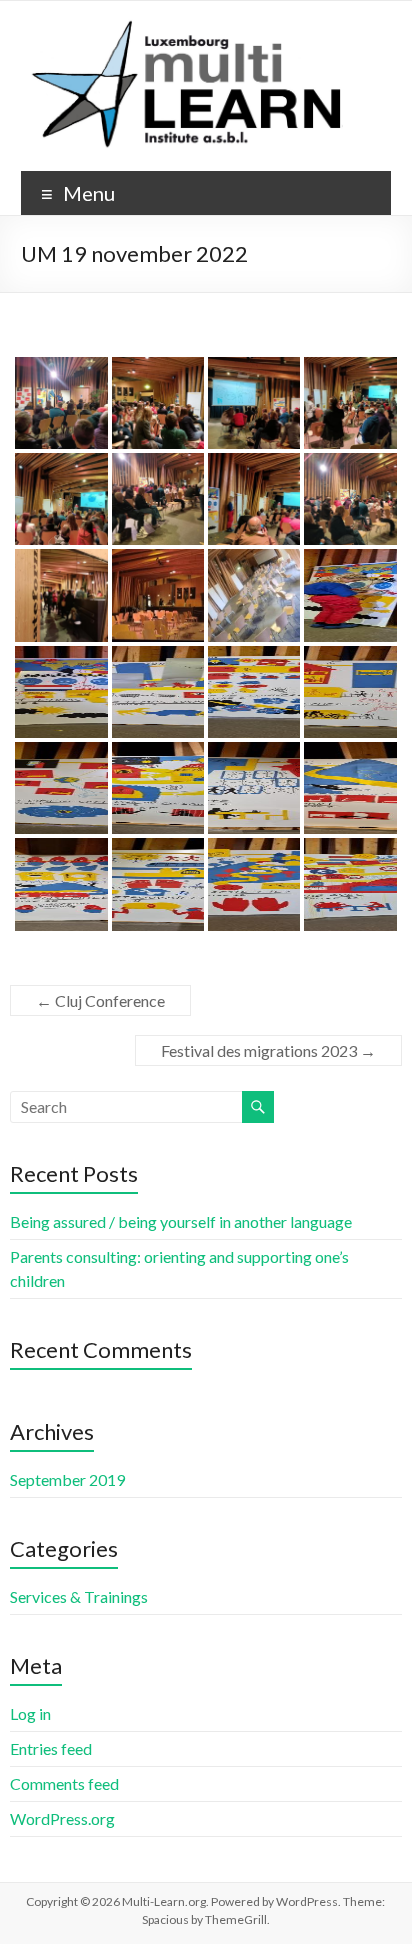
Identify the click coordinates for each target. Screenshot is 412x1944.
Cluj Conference (100, 1000)
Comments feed (64, 1783)
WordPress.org (62, 1818)
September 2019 (67, 1479)
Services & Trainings (79, 1596)
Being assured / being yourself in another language (181, 1221)
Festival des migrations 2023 (268, 1050)
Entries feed (51, 1748)
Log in (30, 1713)
